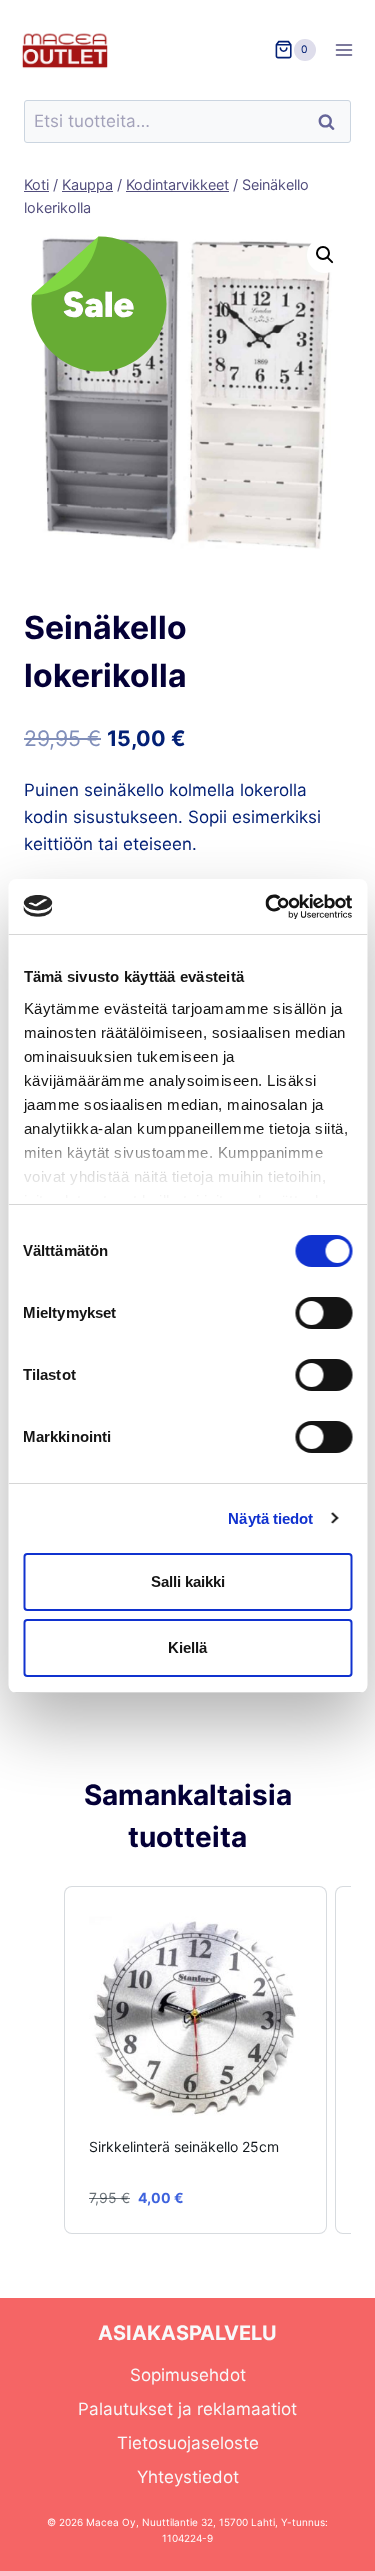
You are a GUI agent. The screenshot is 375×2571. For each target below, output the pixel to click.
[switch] (323, 1313)
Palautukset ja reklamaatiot (187, 2409)
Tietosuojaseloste (188, 2443)
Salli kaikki (188, 1581)
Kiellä (187, 1647)
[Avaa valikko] (350, 49)
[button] (325, 255)
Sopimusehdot (188, 2375)
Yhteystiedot (188, 2477)
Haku (332, 121)
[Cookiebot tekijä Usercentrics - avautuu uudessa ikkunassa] (267, 907)
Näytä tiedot (270, 1518)
